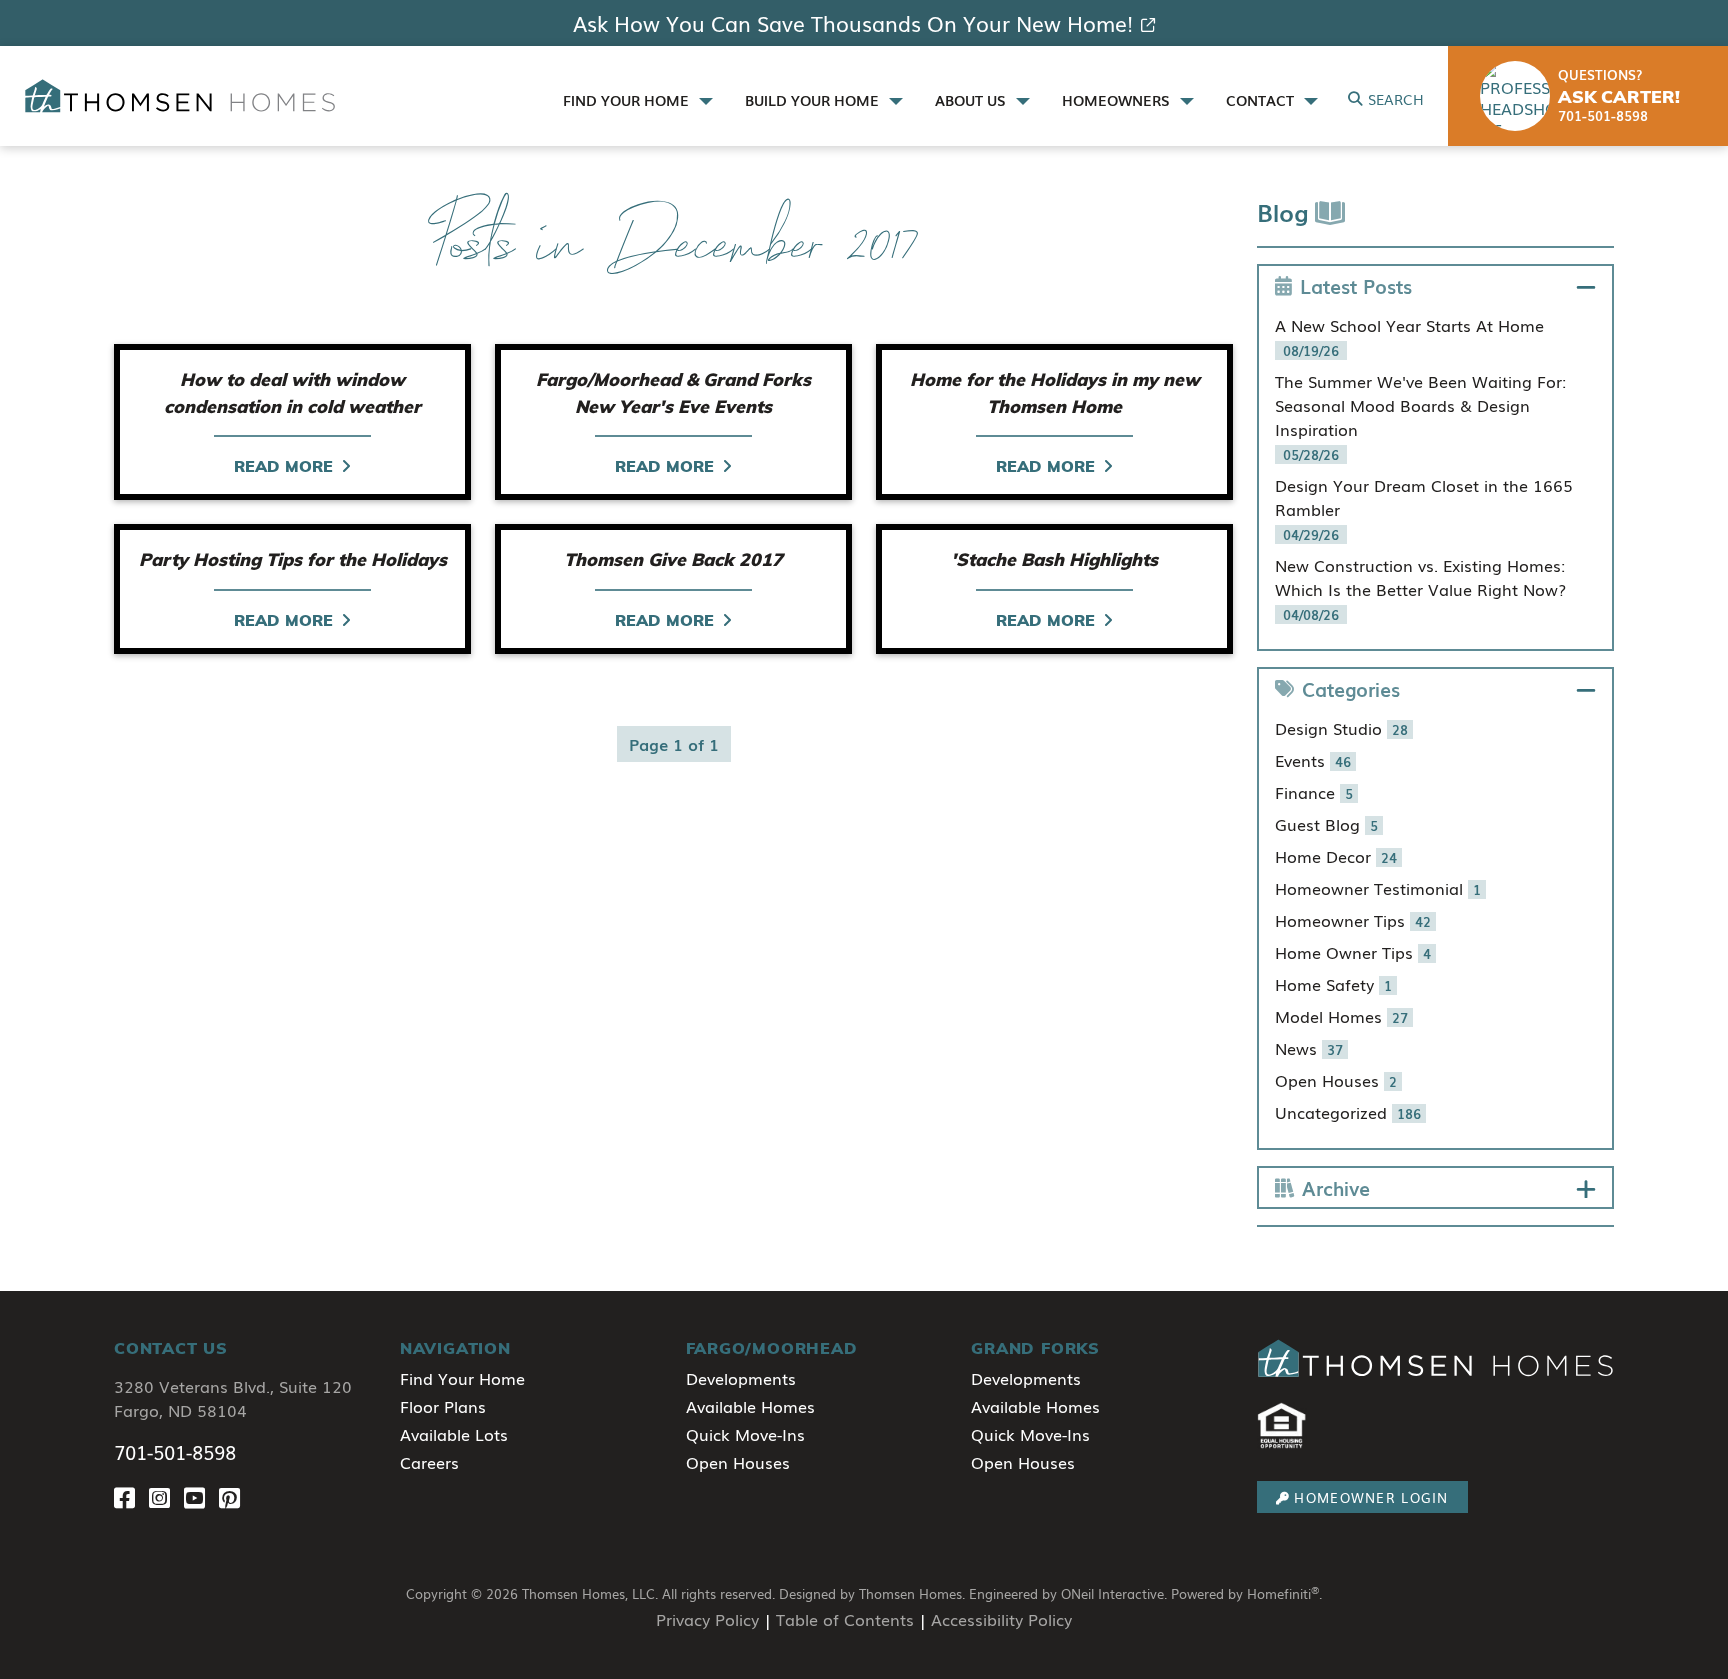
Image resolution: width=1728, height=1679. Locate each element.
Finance (1314, 792)
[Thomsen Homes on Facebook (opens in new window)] (131, 1496)
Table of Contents (845, 1619)
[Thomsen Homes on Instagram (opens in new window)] (166, 1496)
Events (1313, 760)
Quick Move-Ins (745, 1434)
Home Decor (1336, 856)
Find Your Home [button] (628, 99)
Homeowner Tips (1353, 920)
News (1309, 1048)
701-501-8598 (175, 1452)
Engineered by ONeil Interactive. (1068, 1593)
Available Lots (454, 1434)
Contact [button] (1262, 99)
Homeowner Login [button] (1371, 1497)
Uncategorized (1348, 1112)
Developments (741, 1378)
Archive (1336, 1187)
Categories (1351, 688)
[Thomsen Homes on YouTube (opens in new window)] (201, 1496)
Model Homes (1341, 1016)
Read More (283, 466)
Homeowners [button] (1118, 99)
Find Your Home (462, 1378)
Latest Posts (1356, 285)
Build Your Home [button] (814, 99)
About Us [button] (972, 99)
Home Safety (1333, 984)
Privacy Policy (707, 1619)
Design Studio (1341, 728)
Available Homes (750, 1406)
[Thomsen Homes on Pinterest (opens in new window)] (233, 1496)
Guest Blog (1326, 824)
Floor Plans (443, 1406)
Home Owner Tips (1353, 952)
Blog (1286, 211)
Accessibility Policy (1001, 1619)
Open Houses (1336, 1080)
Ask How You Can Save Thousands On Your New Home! (853, 23)
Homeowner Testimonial (1378, 888)
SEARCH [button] (1396, 98)
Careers (429, 1462)
